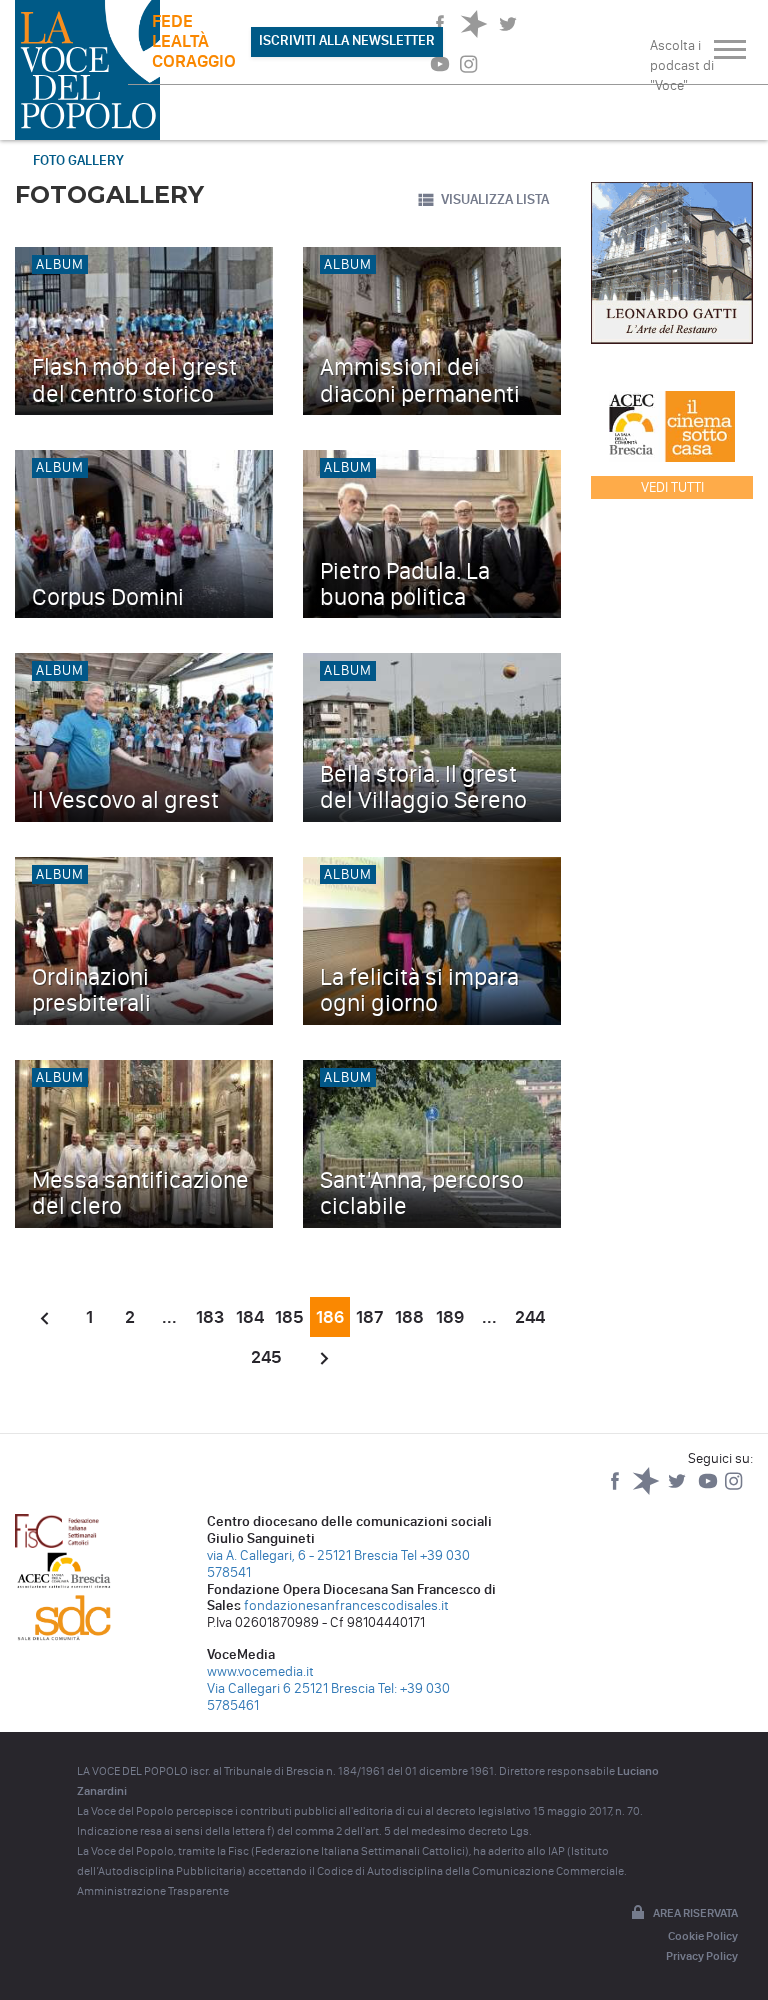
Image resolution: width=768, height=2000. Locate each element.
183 (210, 1317)
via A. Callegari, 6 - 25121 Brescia (302, 1555)
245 (266, 1357)
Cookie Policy (703, 1936)
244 (530, 1317)
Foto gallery (78, 160)
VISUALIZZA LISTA (495, 199)
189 (450, 1317)
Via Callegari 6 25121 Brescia (291, 1688)
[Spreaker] (647, 1490)
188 (409, 1317)
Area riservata (695, 1913)
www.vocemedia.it (260, 1671)
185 (289, 1317)
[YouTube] (709, 1490)
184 (250, 1317)
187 (370, 1317)
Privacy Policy (702, 1956)
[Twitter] (678, 1490)
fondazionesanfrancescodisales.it (346, 1605)
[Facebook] (616, 1490)
